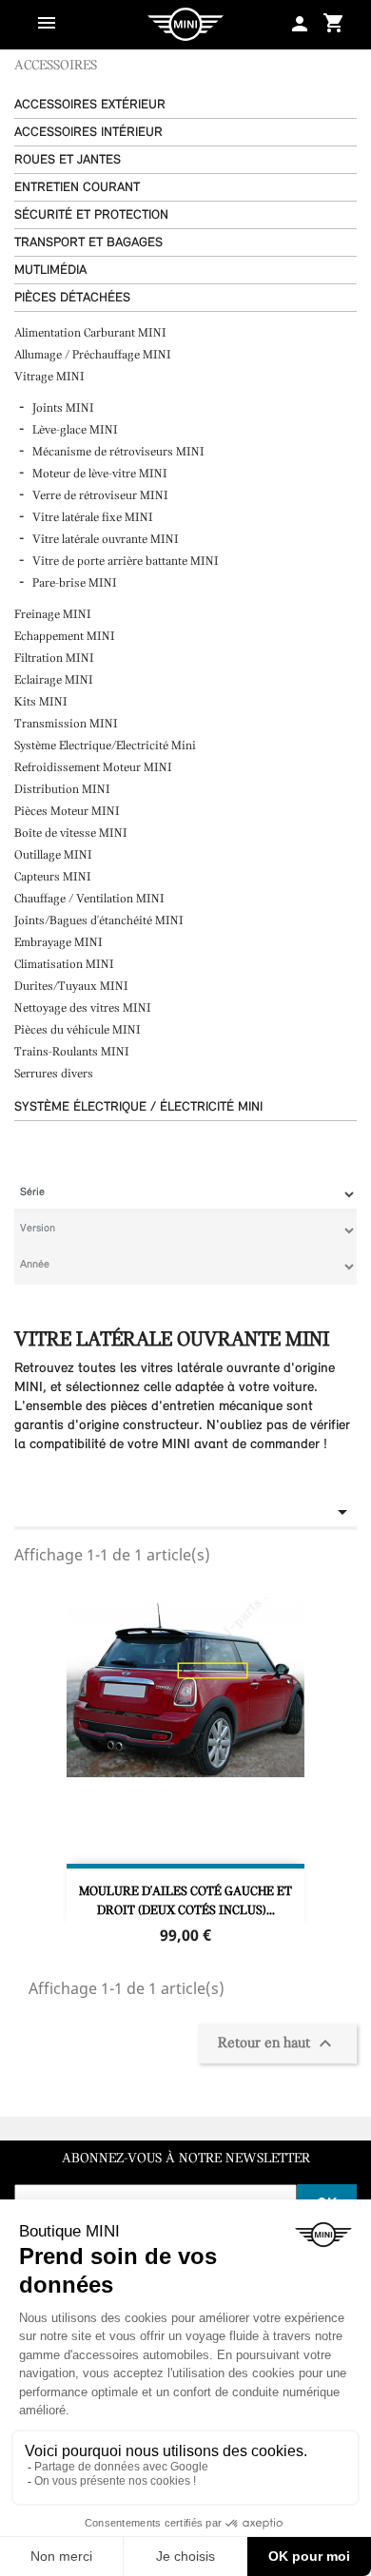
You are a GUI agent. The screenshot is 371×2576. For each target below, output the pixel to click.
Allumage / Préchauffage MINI (94, 355)
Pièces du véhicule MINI (79, 1030)
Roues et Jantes (68, 160)
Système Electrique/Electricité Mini (107, 746)
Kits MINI (41, 702)
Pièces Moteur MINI (68, 812)
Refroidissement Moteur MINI (95, 768)
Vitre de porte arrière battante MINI (126, 562)
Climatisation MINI (66, 965)
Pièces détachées (72, 298)
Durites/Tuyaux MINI (73, 987)
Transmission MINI (68, 724)
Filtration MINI (56, 659)
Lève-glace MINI (75, 430)
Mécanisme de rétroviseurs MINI (118, 452)
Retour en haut (277, 2043)
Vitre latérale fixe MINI (93, 518)
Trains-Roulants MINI (73, 1052)
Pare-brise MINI (75, 583)
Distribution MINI (64, 790)
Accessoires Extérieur (90, 105)
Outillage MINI (55, 855)
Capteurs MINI (54, 877)
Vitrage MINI (51, 377)
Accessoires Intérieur (88, 133)
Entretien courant (77, 188)
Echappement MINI (66, 637)
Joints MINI (63, 408)
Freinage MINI (54, 615)
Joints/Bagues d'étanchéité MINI (100, 921)
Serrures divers (54, 1074)
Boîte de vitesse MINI (71, 833)
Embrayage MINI (60, 943)
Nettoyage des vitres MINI (84, 1008)
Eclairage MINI (55, 680)
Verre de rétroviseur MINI (100, 496)
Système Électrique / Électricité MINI (138, 1107)
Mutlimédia (50, 271)
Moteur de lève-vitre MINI (100, 474)
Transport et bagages (88, 243)
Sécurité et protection (91, 215)
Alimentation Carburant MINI (92, 333)
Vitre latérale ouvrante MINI (106, 540)
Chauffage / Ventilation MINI (91, 899)
